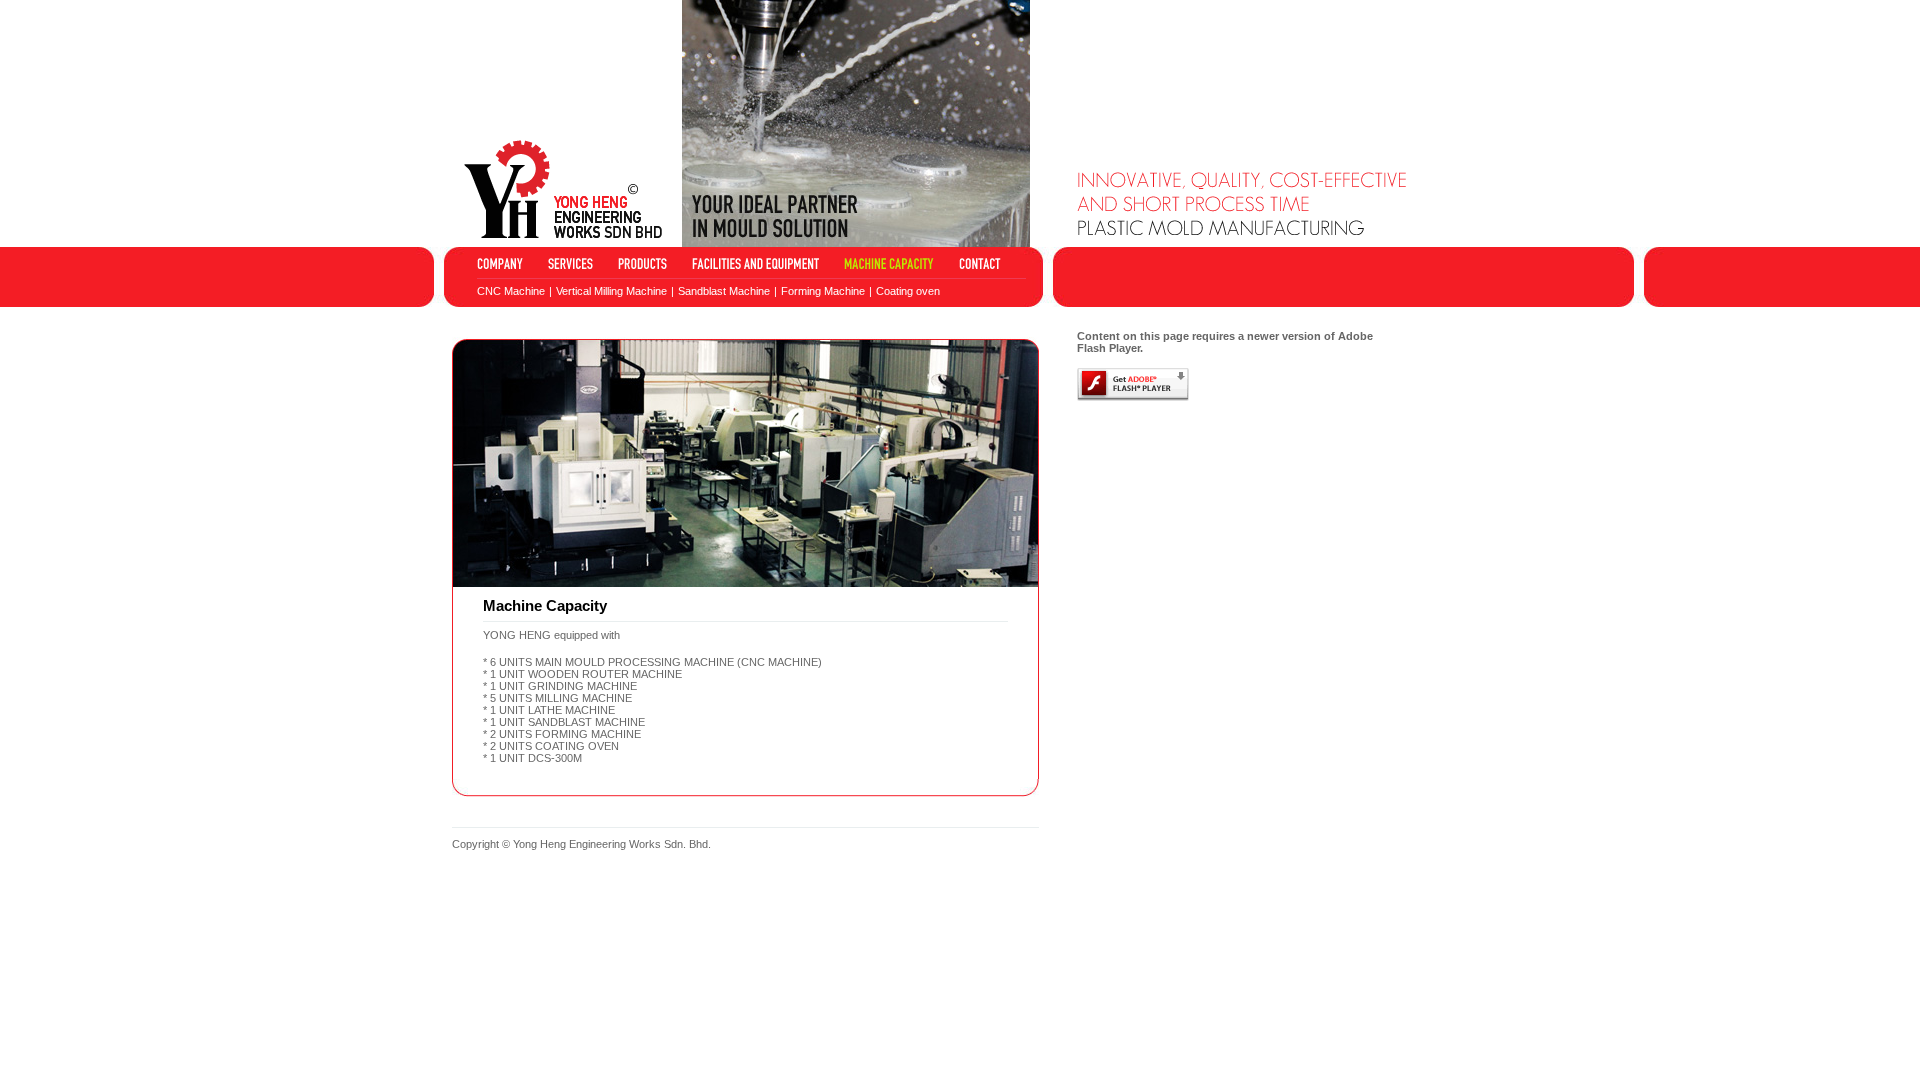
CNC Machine (511, 291)
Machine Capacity (889, 263)
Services (570, 263)
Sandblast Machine (724, 291)
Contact (980, 263)
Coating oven (908, 291)
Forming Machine (823, 291)
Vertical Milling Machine (611, 291)
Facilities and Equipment (755, 264)
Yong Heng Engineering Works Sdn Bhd (563, 189)
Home (500, 263)
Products (642, 263)
